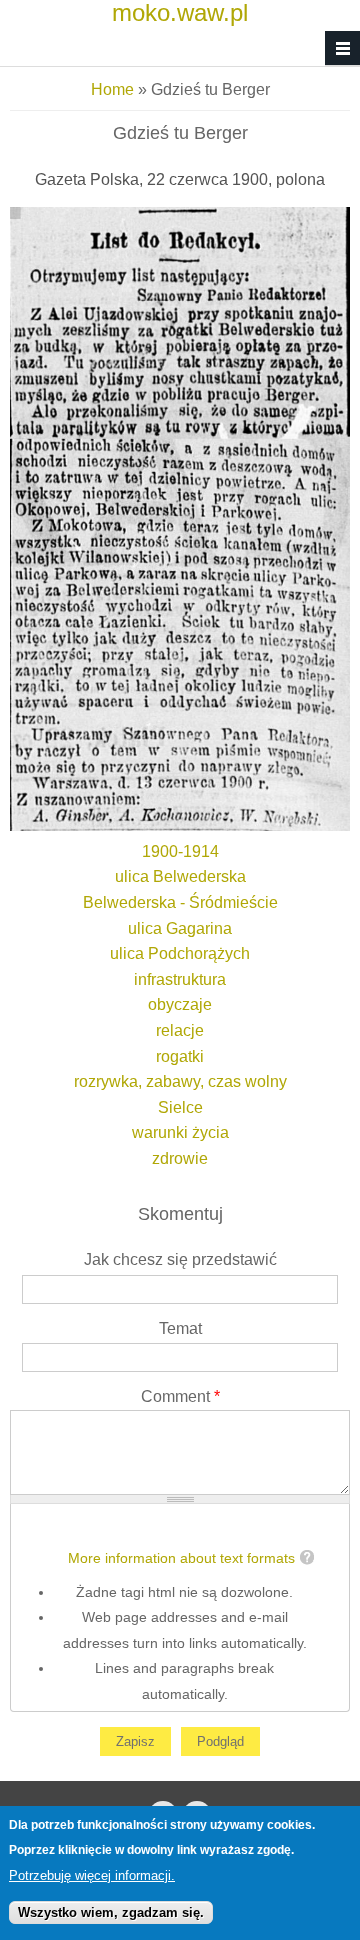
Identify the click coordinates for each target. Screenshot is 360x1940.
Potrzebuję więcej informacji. (92, 1875)
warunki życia (180, 1132)
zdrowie (180, 1158)
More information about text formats (181, 1558)
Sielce (180, 1107)
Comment (180, 1396)
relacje (180, 1030)
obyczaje (180, 1004)
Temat (180, 1328)
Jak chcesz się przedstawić (180, 1259)
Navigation (342, 48)
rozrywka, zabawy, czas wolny (180, 1081)
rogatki (180, 1056)
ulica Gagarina (180, 928)
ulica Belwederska (180, 876)
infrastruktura (180, 979)
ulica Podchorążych (180, 953)
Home (112, 89)
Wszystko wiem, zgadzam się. (111, 1912)
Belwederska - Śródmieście (180, 902)
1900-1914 (180, 851)
